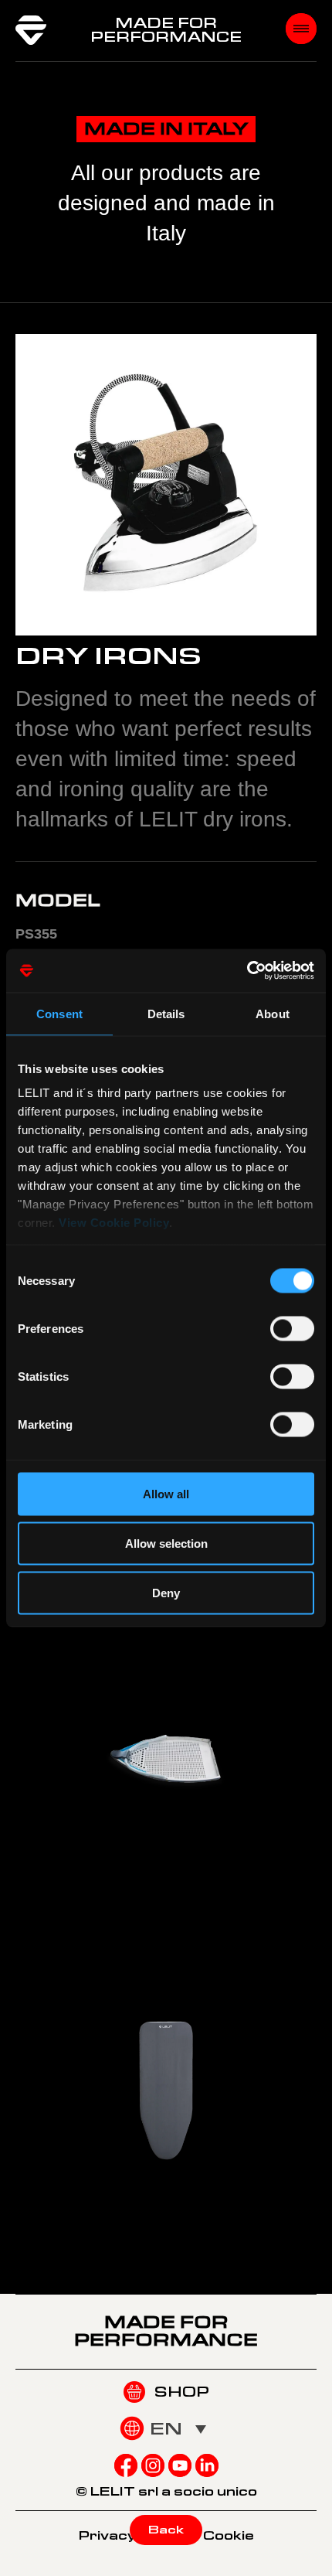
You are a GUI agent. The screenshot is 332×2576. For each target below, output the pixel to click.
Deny (166, 1592)
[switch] (292, 1328)
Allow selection (166, 1543)
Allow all (166, 1493)
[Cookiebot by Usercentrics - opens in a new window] (247, 971)
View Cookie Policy (114, 1223)
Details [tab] (166, 1013)
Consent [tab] (59, 1013)
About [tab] (273, 1013)
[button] (178, 2428)
